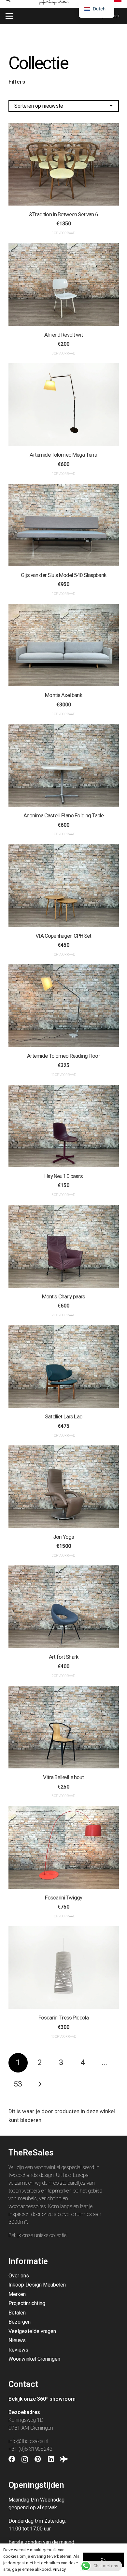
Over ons (19, 2276)
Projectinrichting (27, 2303)
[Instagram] (25, 2460)
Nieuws (17, 2340)
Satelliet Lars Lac (63, 1416)
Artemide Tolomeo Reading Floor (63, 1056)
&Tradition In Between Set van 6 (63, 214)
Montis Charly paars (64, 1296)
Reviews (18, 2350)
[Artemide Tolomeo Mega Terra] (64, 405)
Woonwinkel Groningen (34, 2359)
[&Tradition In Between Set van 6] (64, 164)
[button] (9, 16)
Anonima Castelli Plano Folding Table (63, 815)
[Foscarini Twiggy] (64, 1847)
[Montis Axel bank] (64, 645)
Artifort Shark (63, 1657)
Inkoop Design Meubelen (37, 2285)
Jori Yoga (63, 1537)
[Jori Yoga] (64, 1487)
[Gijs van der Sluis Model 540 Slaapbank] (64, 525)
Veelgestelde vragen (32, 2331)
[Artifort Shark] (64, 1607)
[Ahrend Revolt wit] (64, 284)
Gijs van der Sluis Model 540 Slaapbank (63, 575)
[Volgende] (40, 2084)
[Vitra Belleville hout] (64, 1727)
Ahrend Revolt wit (63, 335)
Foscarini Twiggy (63, 1898)
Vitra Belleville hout (63, 1777)
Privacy (59, 2569)
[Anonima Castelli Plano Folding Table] (64, 765)
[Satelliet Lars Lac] (64, 1366)
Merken (17, 2294)
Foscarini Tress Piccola (63, 2018)
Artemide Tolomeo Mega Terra (63, 455)
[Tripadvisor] (64, 2459)
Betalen (17, 2313)
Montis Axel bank (63, 695)
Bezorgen (20, 2322)
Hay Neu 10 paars (63, 1176)
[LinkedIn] (51, 2459)
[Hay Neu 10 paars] (64, 1126)
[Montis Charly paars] (64, 1246)
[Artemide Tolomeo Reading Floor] (64, 1006)
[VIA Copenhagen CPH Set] (64, 885)
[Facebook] (12, 2459)
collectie (58, 2235)
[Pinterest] (38, 2459)
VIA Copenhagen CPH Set (63, 936)
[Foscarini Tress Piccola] (64, 1967)
